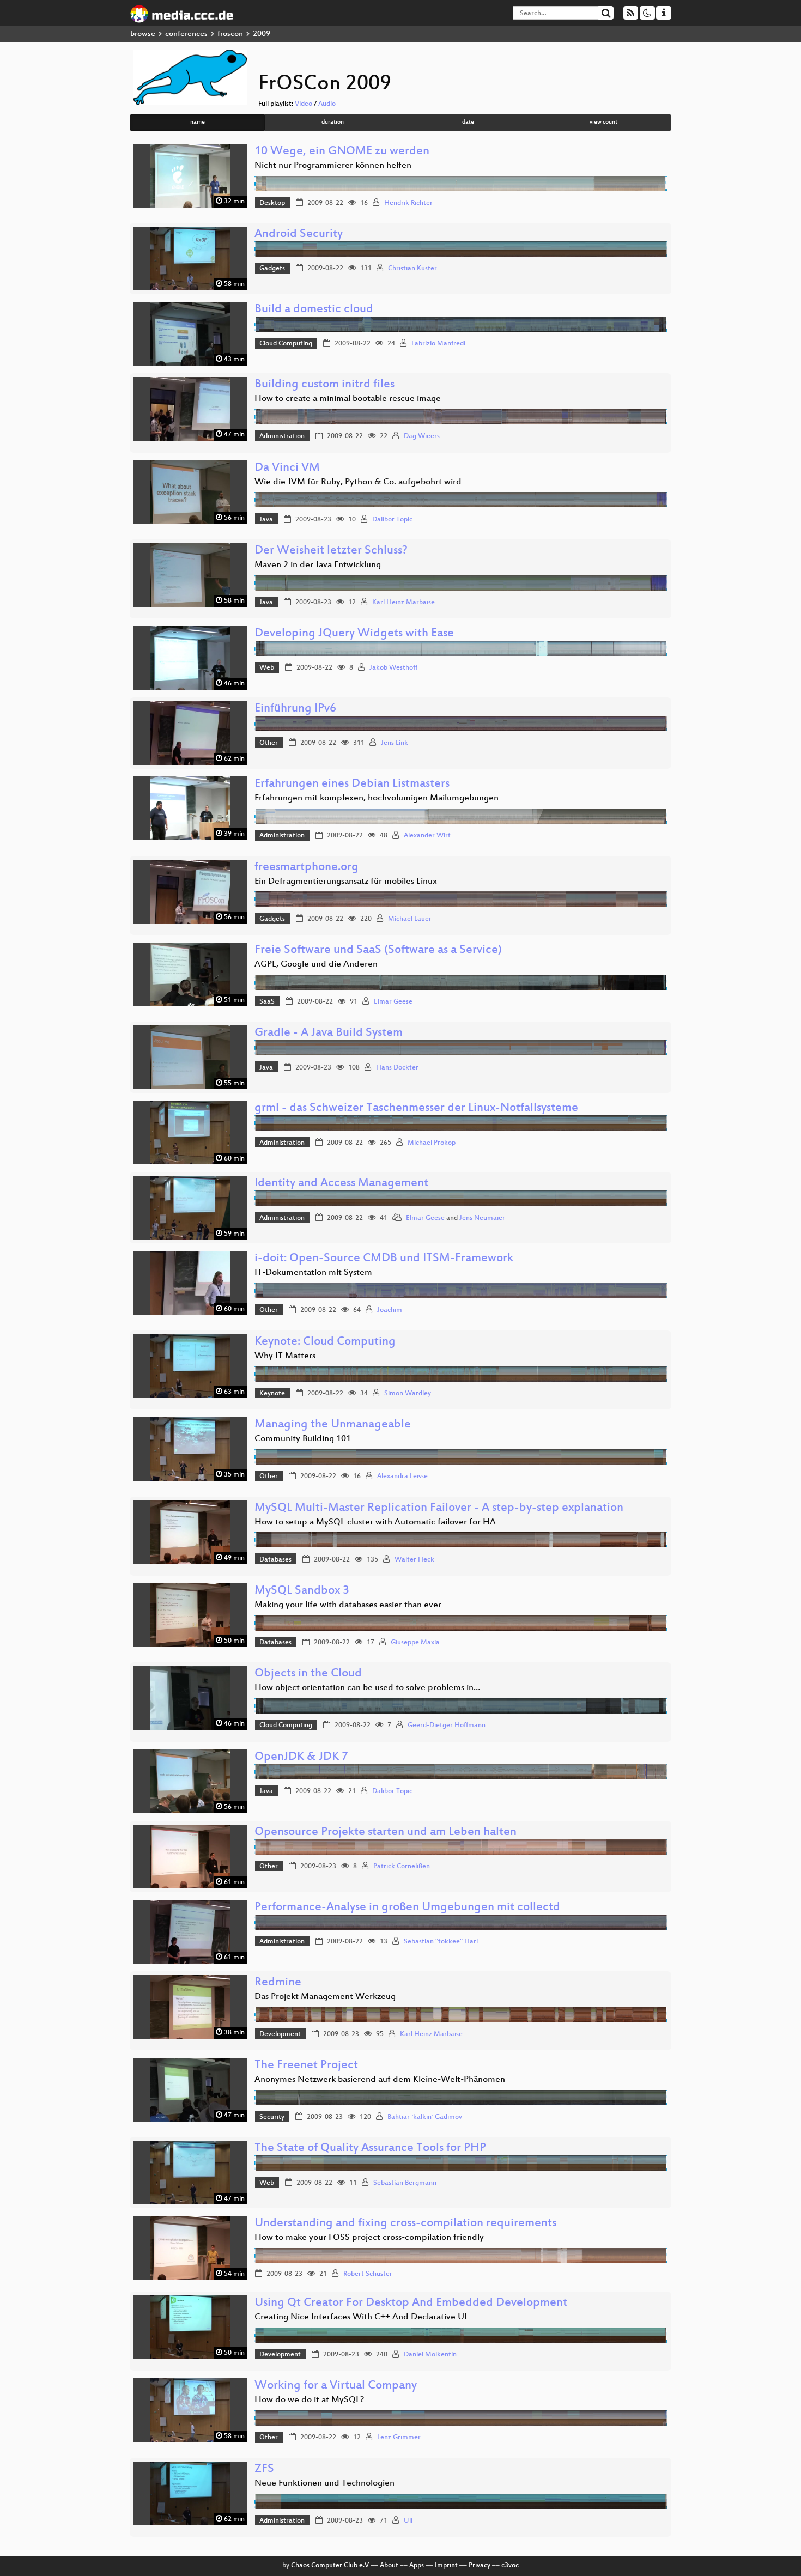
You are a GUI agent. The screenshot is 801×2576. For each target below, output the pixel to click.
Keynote (272, 1394)
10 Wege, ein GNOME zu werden (342, 152)
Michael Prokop (432, 1143)
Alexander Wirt (427, 836)
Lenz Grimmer (399, 2438)
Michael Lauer (410, 919)
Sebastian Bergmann (405, 2183)
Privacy (480, 2566)
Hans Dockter (397, 1068)
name (198, 122)
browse (143, 34)
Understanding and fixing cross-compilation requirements (405, 2224)
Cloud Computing (286, 344)
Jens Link (395, 743)
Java (266, 520)
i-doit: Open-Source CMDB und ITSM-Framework (384, 1259)
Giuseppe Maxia (415, 1643)
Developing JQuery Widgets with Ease (354, 634)
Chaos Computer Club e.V (330, 2566)
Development (280, 2034)
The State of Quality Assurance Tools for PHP (370, 2149)
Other (269, 743)
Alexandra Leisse (402, 1477)
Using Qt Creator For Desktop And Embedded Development (411, 2303)
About (389, 2566)
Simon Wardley (408, 1394)
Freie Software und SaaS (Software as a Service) (378, 950)
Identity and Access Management (341, 1184)
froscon (230, 34)
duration (333, 122)
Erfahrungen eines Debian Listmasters (352, 784)
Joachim (390, 1310)
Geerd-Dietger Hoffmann (447, 1726)
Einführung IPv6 (295, 709)
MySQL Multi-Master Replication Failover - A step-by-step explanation (439, 1508)
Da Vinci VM (287, 468)
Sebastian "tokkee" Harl (441, 1942)
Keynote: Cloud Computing (325, 1342)
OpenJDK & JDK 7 (301, 1757)
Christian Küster (412, 269)
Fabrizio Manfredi (438, 344)
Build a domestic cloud (314, 310)
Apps (417, 2566)
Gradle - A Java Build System (329, 1033)
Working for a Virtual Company (336, 2386)
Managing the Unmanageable (333, 1425)
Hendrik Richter (408, 203)
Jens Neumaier (482, 1218)
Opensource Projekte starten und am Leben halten (386, 1833)
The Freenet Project (306, 2066)
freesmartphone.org (307, 868)
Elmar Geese (393, 1002)
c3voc (510, 2566)
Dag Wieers (422, 436)
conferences (186, 34)
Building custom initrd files (324, 385)
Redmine (278, 1983)
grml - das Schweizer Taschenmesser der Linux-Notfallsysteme (416, 1108)
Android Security (299, 235)
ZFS (264, 2469)
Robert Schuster (368, 2274)
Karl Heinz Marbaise (403, 603)
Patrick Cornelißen (402, 1867)
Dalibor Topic (392, 520)
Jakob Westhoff (393, 668)
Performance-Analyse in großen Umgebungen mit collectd (407, 1908)
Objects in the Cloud (308, 1674)
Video (304, 104)
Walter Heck (414, 1560)
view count (603, 122)
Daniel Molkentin (430, 2355)
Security (272, 2117)
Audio (327, 104)
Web (267, 668)
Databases (275, 1560)
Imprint (446, 2566)
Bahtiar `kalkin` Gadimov (425, 2117)
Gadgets (272, 269)
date (468, 122)
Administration (282, 436)
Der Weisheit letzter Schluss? (331, 551)
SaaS (267, 1002)
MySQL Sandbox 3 (302, 1591)
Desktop (272, 203)
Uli (408, 2521)
